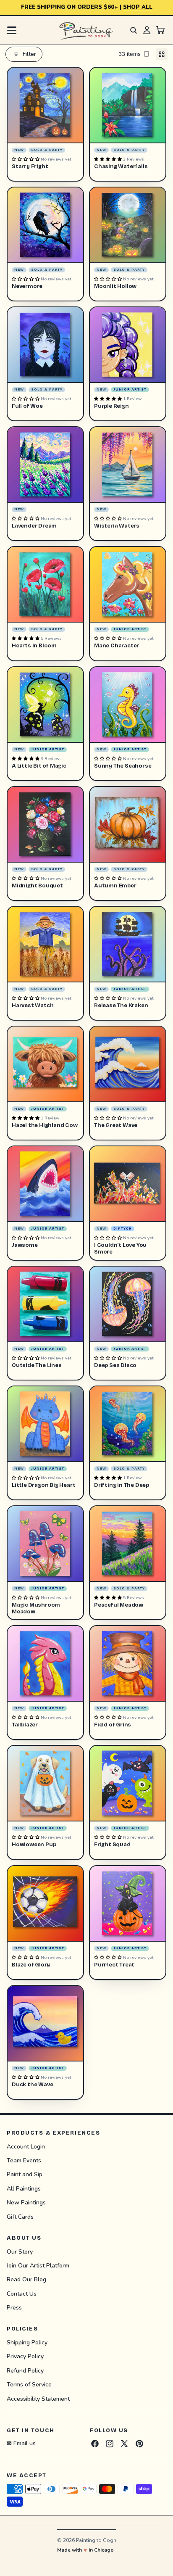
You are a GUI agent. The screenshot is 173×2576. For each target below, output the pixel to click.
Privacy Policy (25, 2356)
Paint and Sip (25, 2174)
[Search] (134, 30)
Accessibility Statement (38, 2399)
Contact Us (22, 2294)
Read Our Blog (26, 2279)
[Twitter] (124, 2444)
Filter (29, 54)
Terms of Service (29, 2385)
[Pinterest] (139, 2444)
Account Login (26, 2146)
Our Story (20, 2251)
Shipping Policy (27, 2342)
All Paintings (24, 2189)
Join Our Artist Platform (38, 2266)
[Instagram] (110, 2444)
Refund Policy (25, 2371)
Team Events (24, 2160)
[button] (26, 159)
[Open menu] (12, 30)
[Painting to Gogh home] (86, 30)
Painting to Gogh (96, 2540)
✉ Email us (21, 2443)
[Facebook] (95, 2444)
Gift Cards (20, 2216)
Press (14, 2308)
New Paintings (26, 2203)
